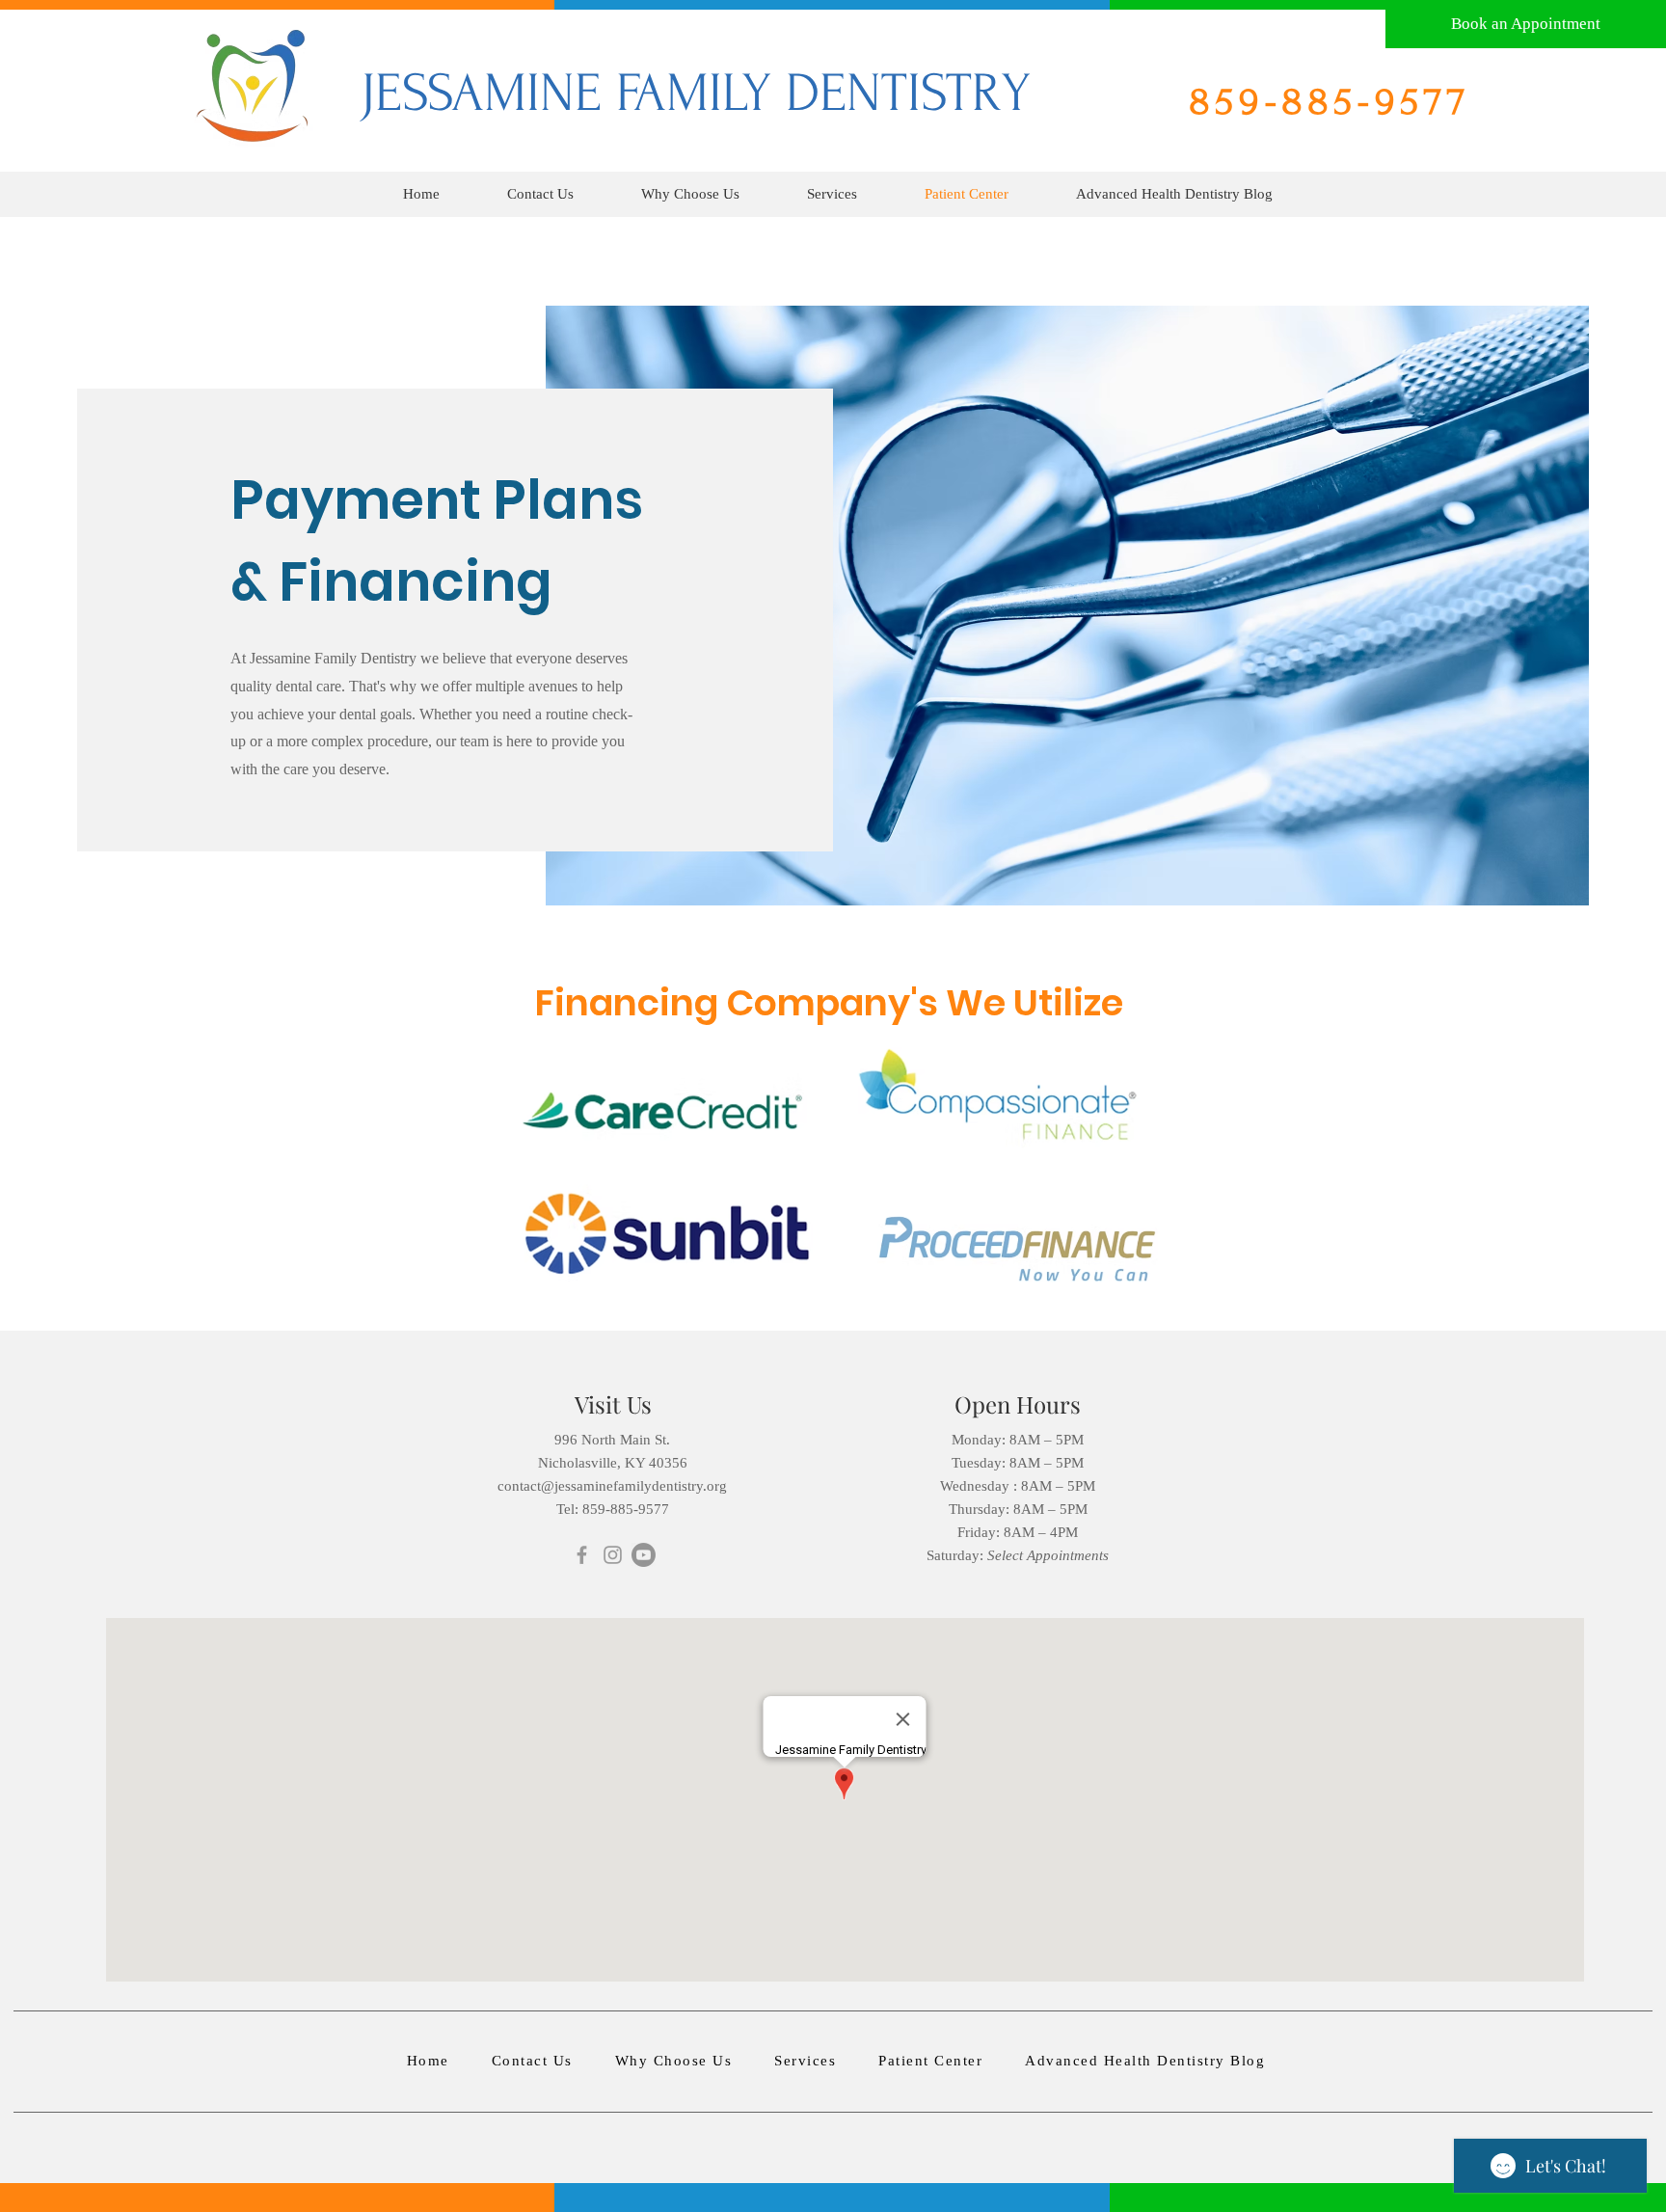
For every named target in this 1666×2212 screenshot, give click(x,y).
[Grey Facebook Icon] (582, 1555)
